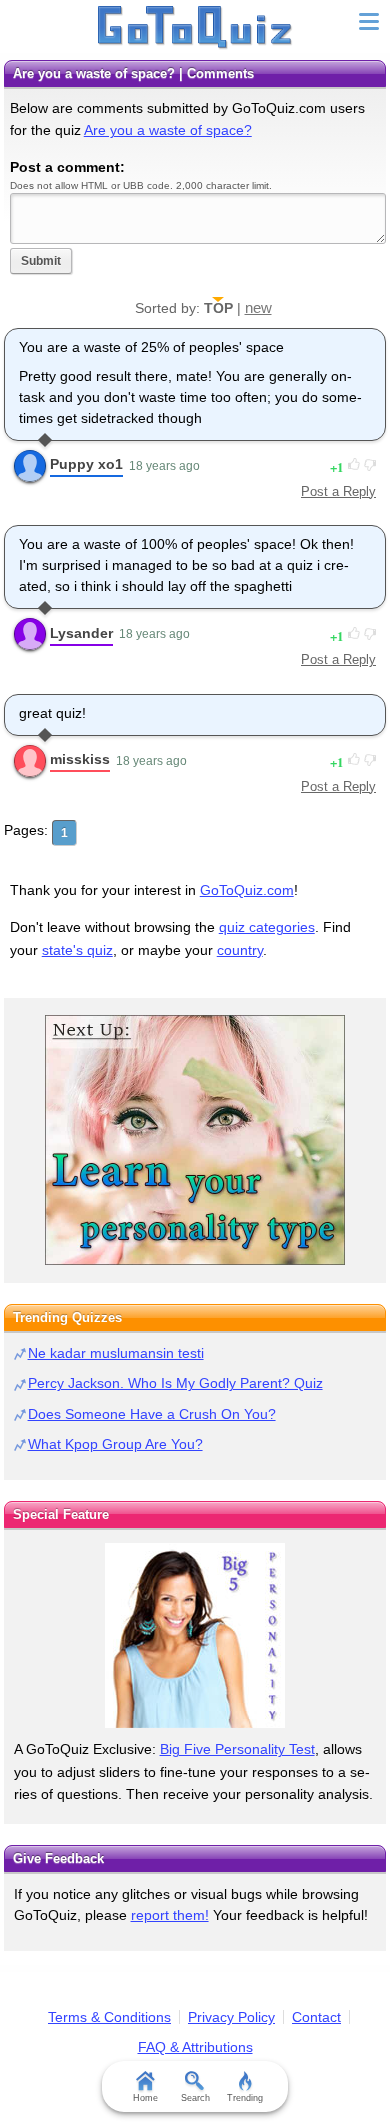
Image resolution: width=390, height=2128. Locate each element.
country (240, 950)
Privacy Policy (231, 2017)
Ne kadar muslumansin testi (116, 1353)
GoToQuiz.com (247, 890)
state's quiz (77, 950)
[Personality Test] (195, 1140)
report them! (170, 1915)
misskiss (80, 759)
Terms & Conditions (109, 2017)
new (258, 307)
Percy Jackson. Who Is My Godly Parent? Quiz (175, 1383)
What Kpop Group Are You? (115, 1444)
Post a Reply (338, 491)
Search (195, 2098)
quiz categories (267, 927)
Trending (245, 2098)
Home (145, 2098)
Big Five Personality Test (237, 1749)
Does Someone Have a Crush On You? (152, 1414)
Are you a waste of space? (168, 130)
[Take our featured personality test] (195, 1635)
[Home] (195, 28)
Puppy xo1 (86, 464)
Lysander (81, 633)
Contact (316, 2017)
